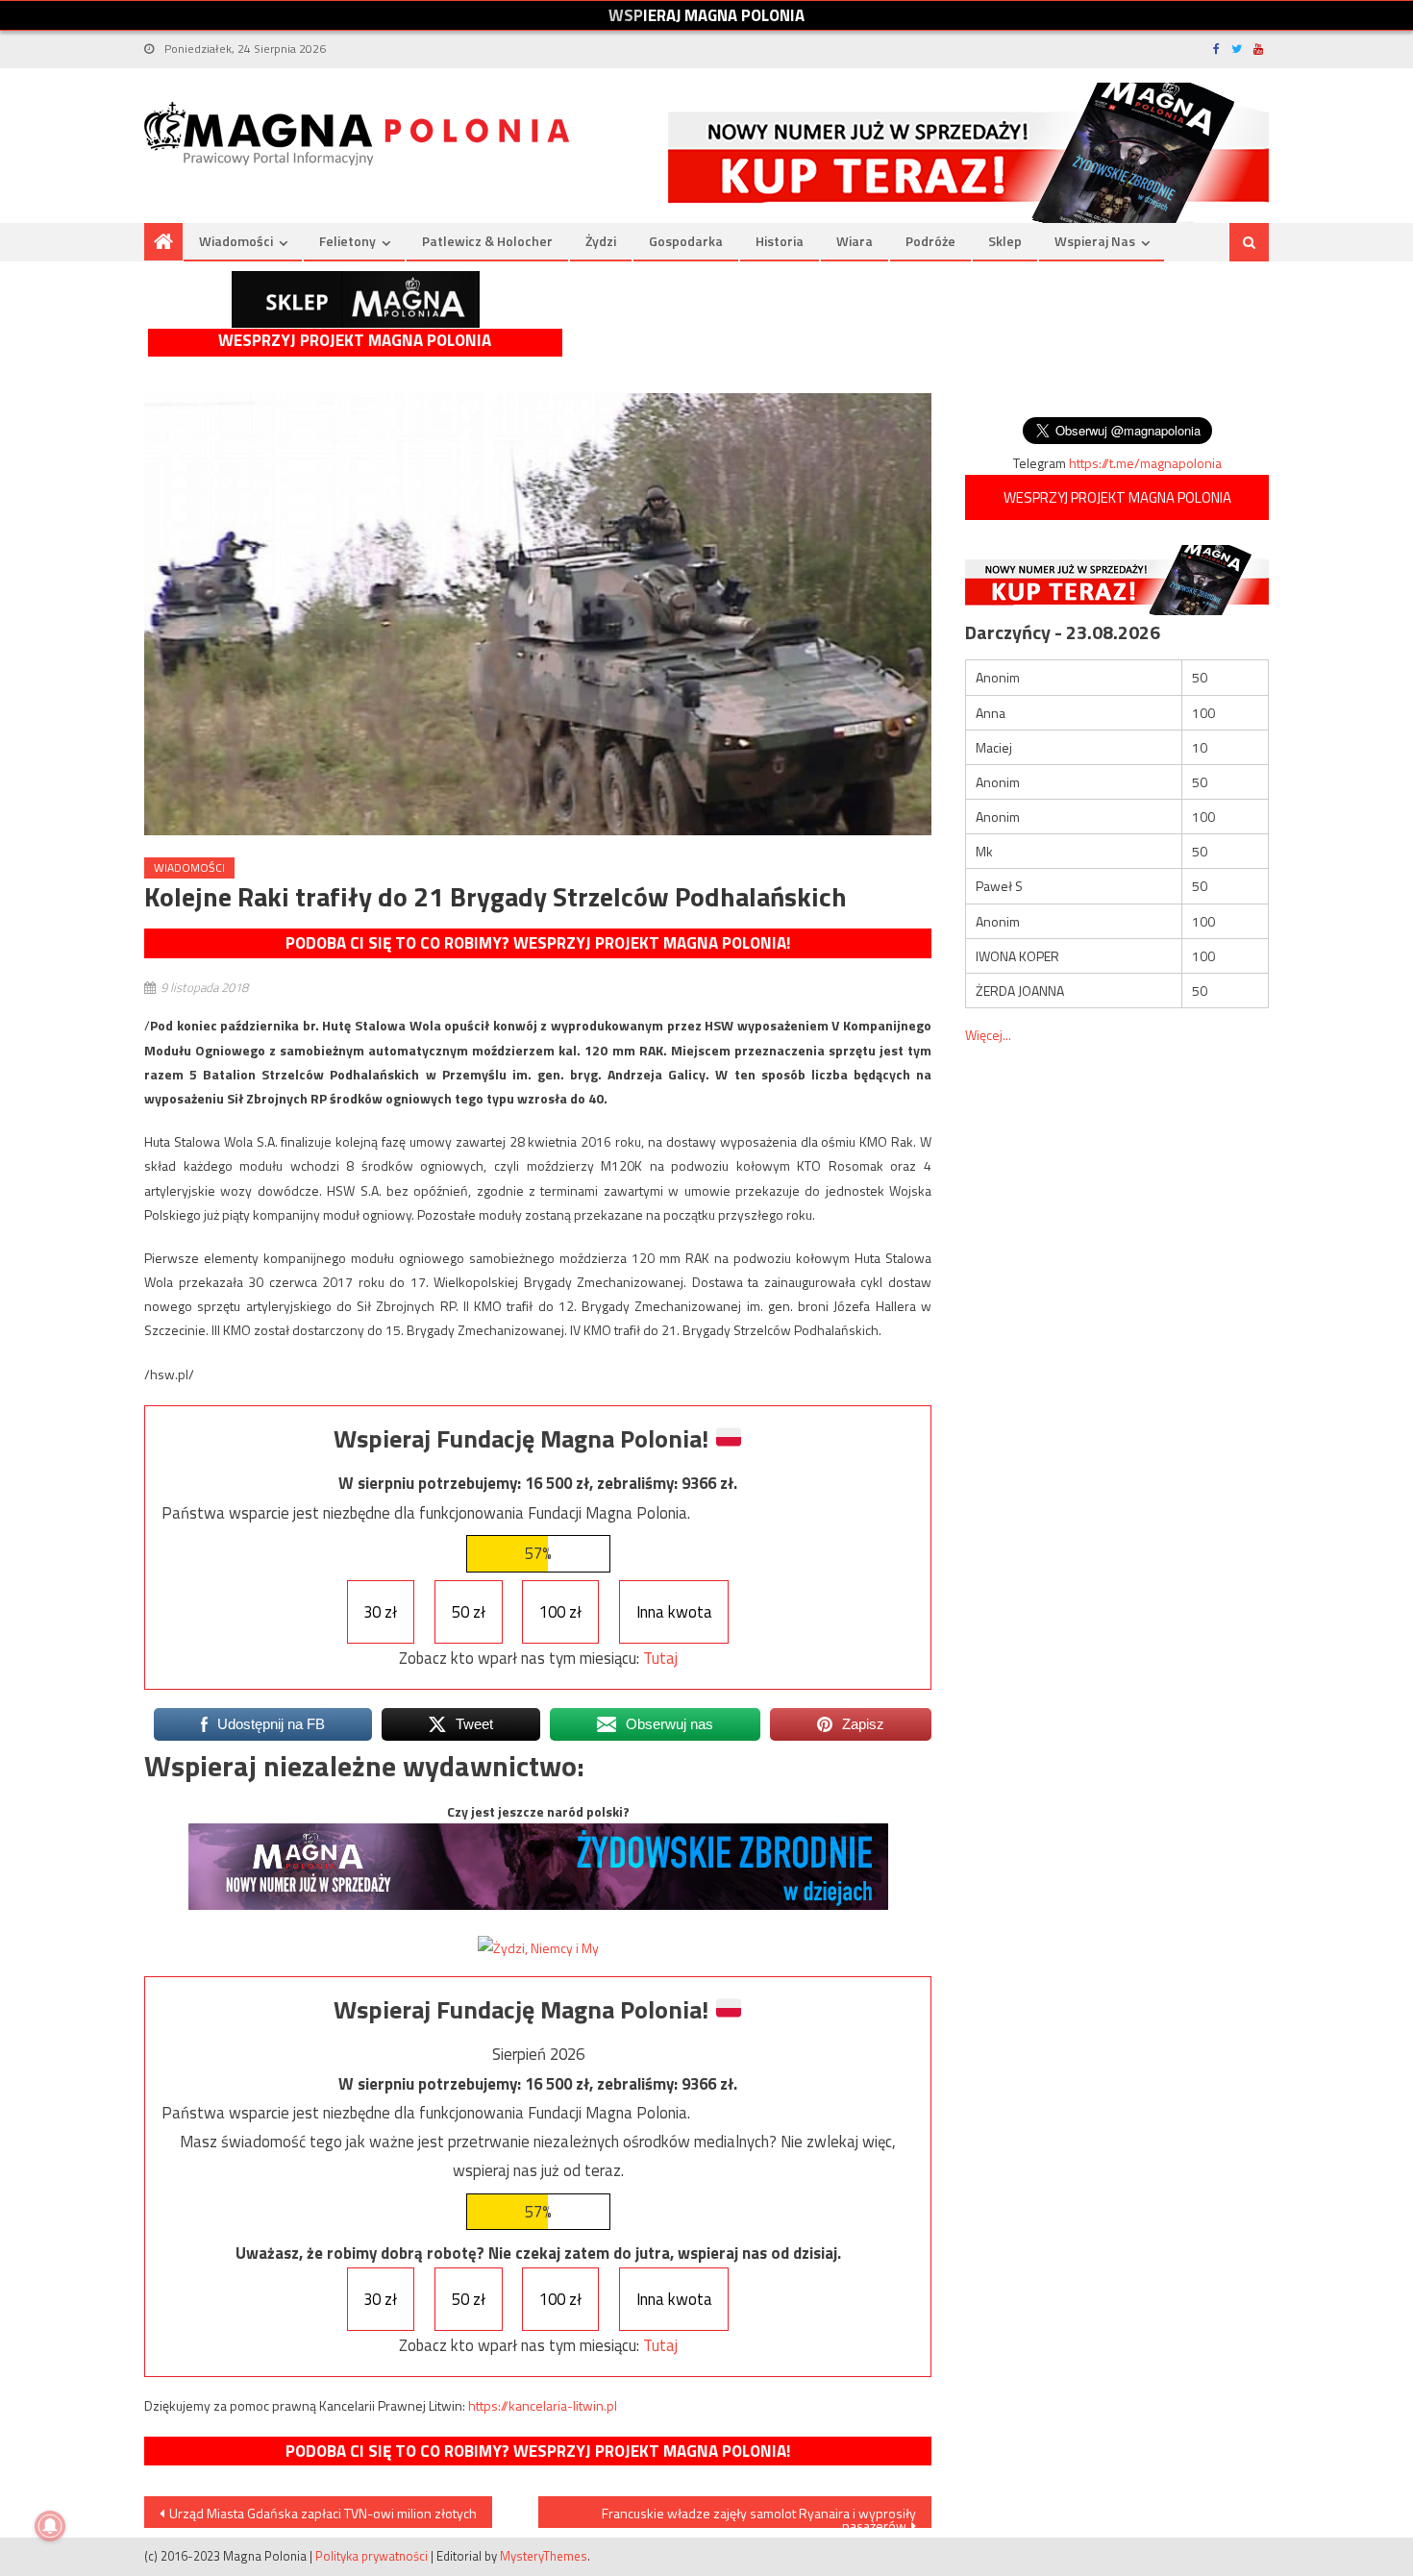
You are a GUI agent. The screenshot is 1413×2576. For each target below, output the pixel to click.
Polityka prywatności (372, 2556)
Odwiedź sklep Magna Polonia (356, 299)
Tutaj (660, 1658)
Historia (780, 241)
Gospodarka (686, 241)
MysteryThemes (544, 2556)
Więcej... (988, 1035)
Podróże (930, 241)
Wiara (855, 241)
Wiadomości (236, 241)
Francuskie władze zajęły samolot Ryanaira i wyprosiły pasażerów (759, 2515)
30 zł (380, 1612)
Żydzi (601, 241)
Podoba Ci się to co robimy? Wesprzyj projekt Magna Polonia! (538, 943)
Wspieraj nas (1095, 241)
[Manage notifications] (50, 2526)
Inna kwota (674, 1612)
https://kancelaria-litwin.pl (543, 2405)
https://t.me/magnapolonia (1145, 463)
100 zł (560, 1612)
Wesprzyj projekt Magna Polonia (355, 341)
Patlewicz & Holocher (487, 241)
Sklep (1005, 241)
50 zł (469, 1612)
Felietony (347, 241)
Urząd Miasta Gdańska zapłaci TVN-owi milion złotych (323, 2513)
